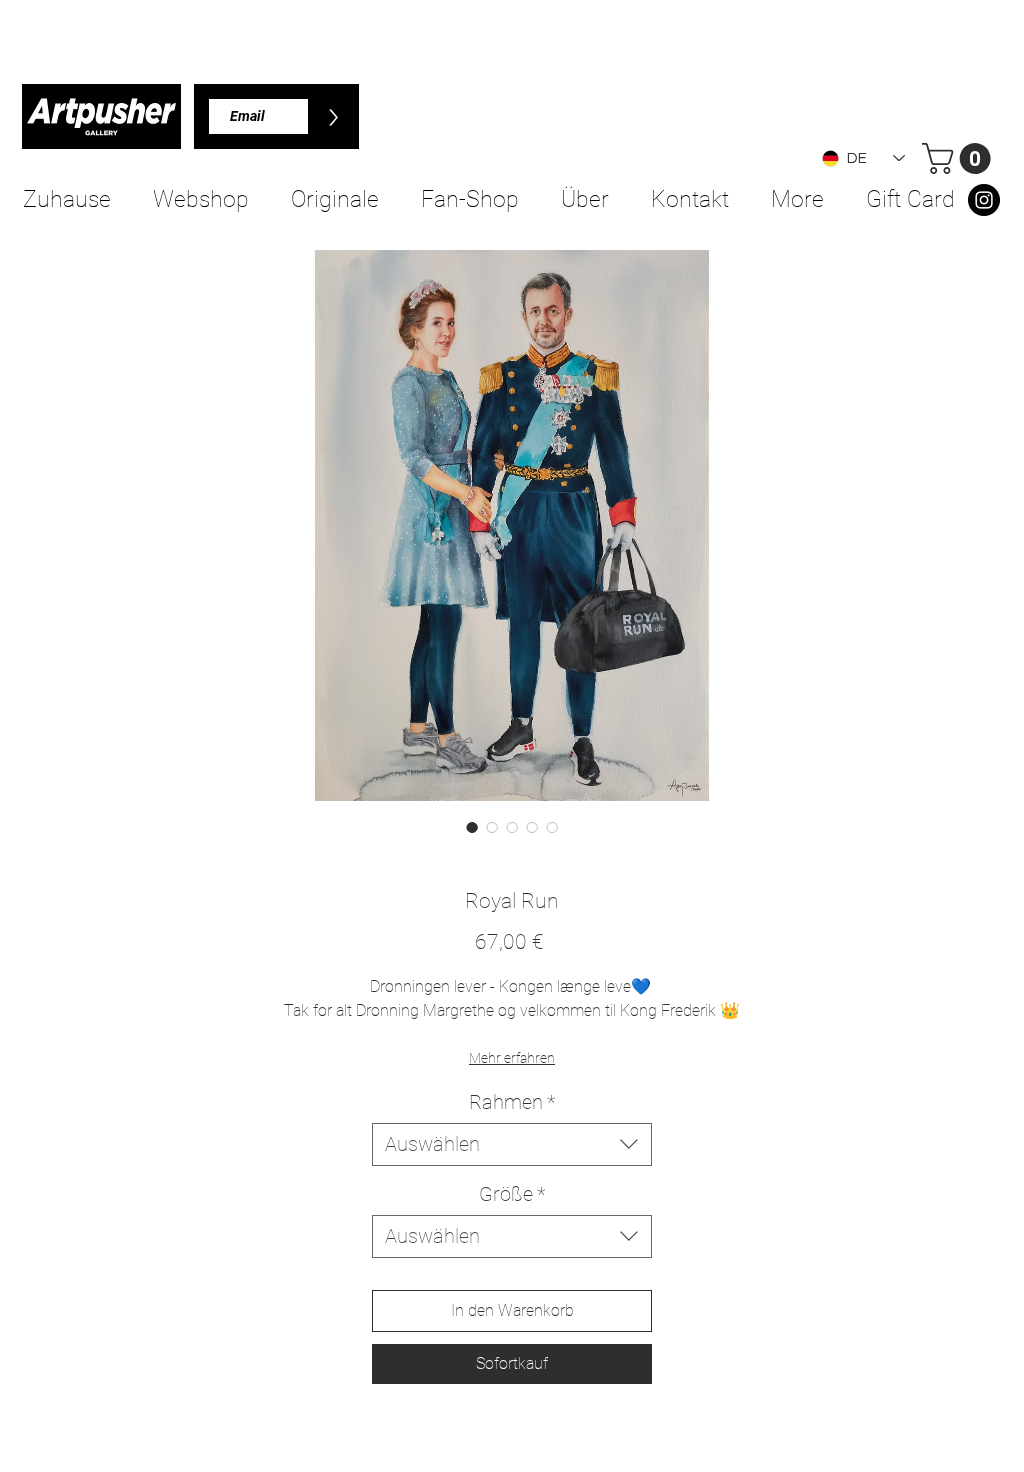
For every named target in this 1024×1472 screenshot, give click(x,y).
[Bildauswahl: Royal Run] (472, 827)
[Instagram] (984, 200)
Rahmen (512, 1102)
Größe (512, 1194)
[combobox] (512, 1144)
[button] (960, 158)
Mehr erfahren (512, 1058)
